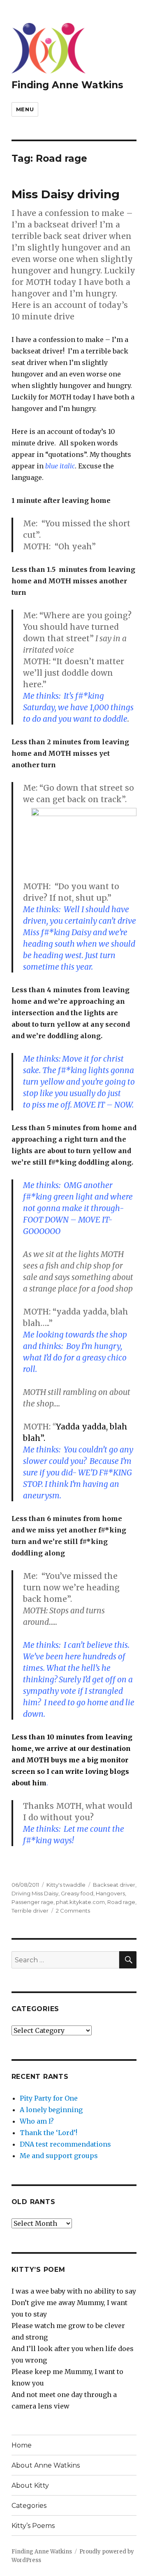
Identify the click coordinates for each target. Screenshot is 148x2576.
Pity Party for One (49, 2098)
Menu (25, 109)
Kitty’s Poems (33, 2526)
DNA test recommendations (65, 2144)
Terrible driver (30, 1911)
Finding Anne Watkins (67, 85)
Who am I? (37, 2121)
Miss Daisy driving (66, 194)
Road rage (121, 1902)
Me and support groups (59, 2156)
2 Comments (73, 1911)
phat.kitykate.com (80, 1902)
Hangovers (110, 1893)
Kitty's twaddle (66, 1885)
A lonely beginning (51, 2110)
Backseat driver (114, 1885)
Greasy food (77, 1893)
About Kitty (30, 2485)
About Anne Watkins (46, 2465)
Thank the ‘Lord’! (49, 2133)
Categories (29, 2506)
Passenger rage (32, 1902)
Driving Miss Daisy (35, 1893)
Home (22, 2445)
